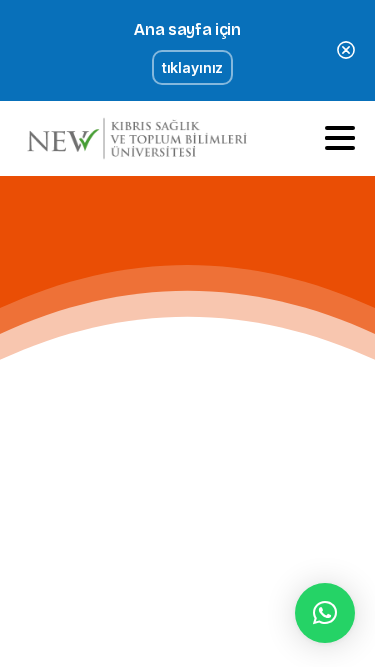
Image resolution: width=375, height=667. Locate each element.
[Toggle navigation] (340, 138)
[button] (325, 613)
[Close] (346, 50)
